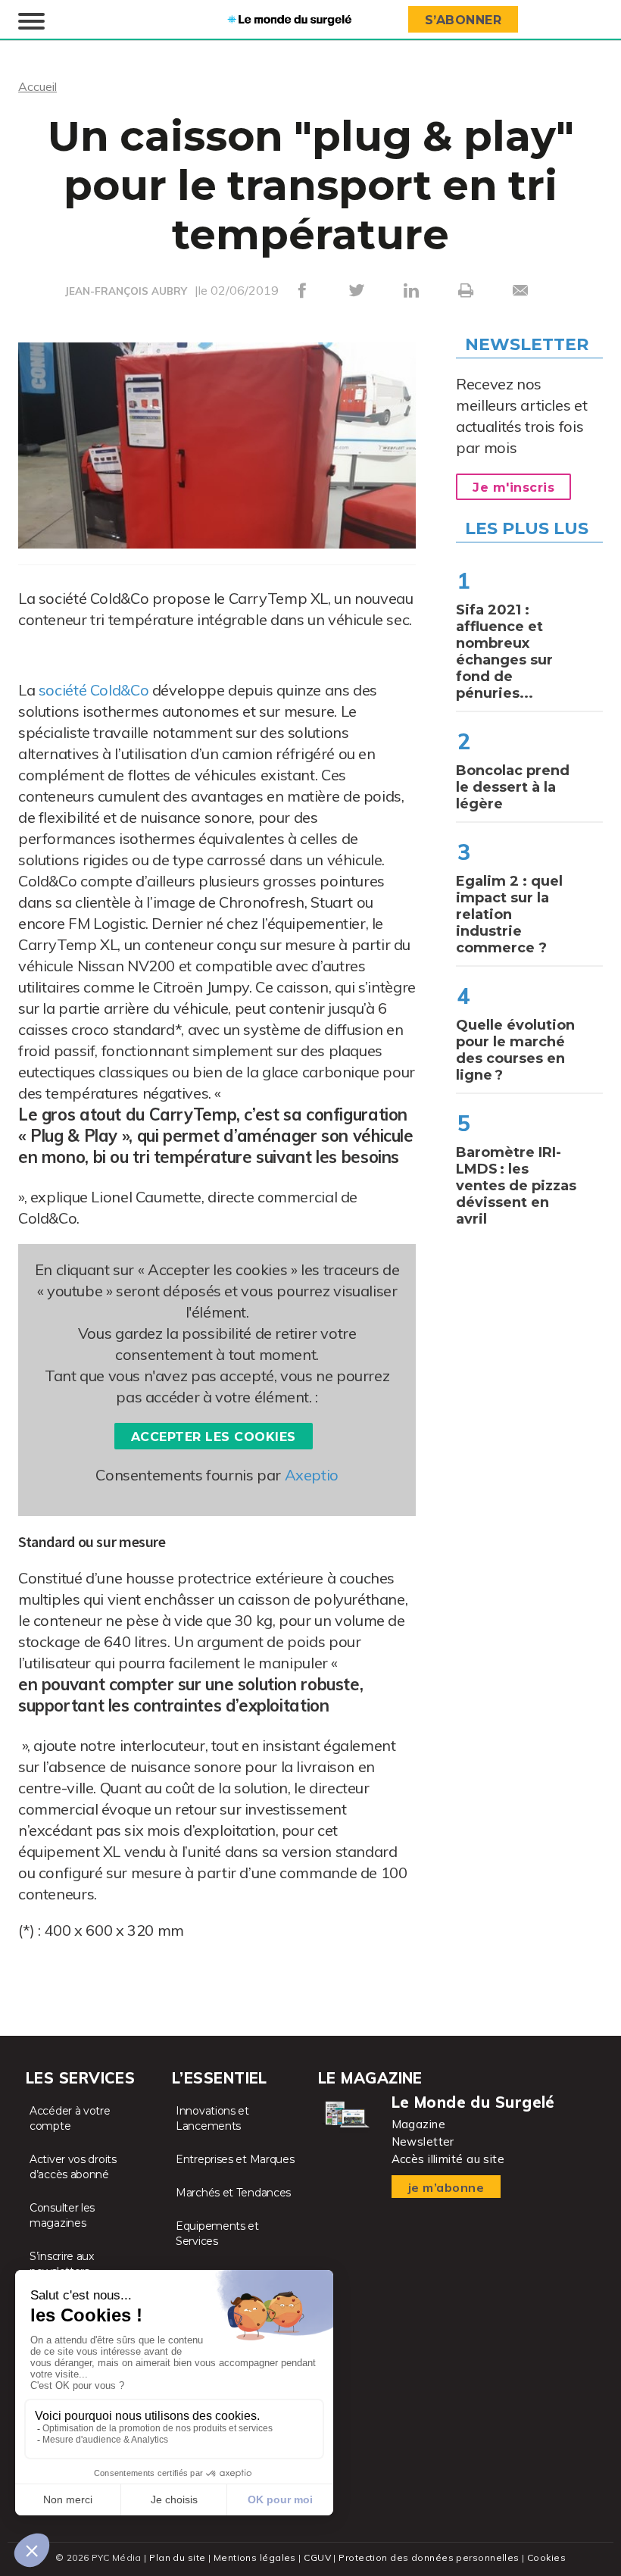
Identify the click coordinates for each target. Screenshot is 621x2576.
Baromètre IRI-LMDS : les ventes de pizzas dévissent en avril (516, 1186)
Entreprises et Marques (235, 2159)
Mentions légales (255, 2557)
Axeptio (312, 1475)
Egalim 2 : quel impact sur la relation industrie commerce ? (509, 914)
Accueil (37, 86)
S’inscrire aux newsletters (62, 2264)
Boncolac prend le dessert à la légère (513, 787)
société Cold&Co (94, 690)
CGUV (317, 2557)
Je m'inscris (513, 488)
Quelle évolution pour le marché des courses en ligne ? (515, 1050)
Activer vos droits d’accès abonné (73, 2167)
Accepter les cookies (214, 1437)
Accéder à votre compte (70, 2118)
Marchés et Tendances (233, 2193)
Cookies (546, 2557)
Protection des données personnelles (429, 2557)
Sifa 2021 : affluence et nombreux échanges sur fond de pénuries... (504, 652)
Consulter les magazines (62, 2215)
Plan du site (177, 2557)
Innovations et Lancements (212, 2118)
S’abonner (463, 20)
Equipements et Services (217, 2234)
